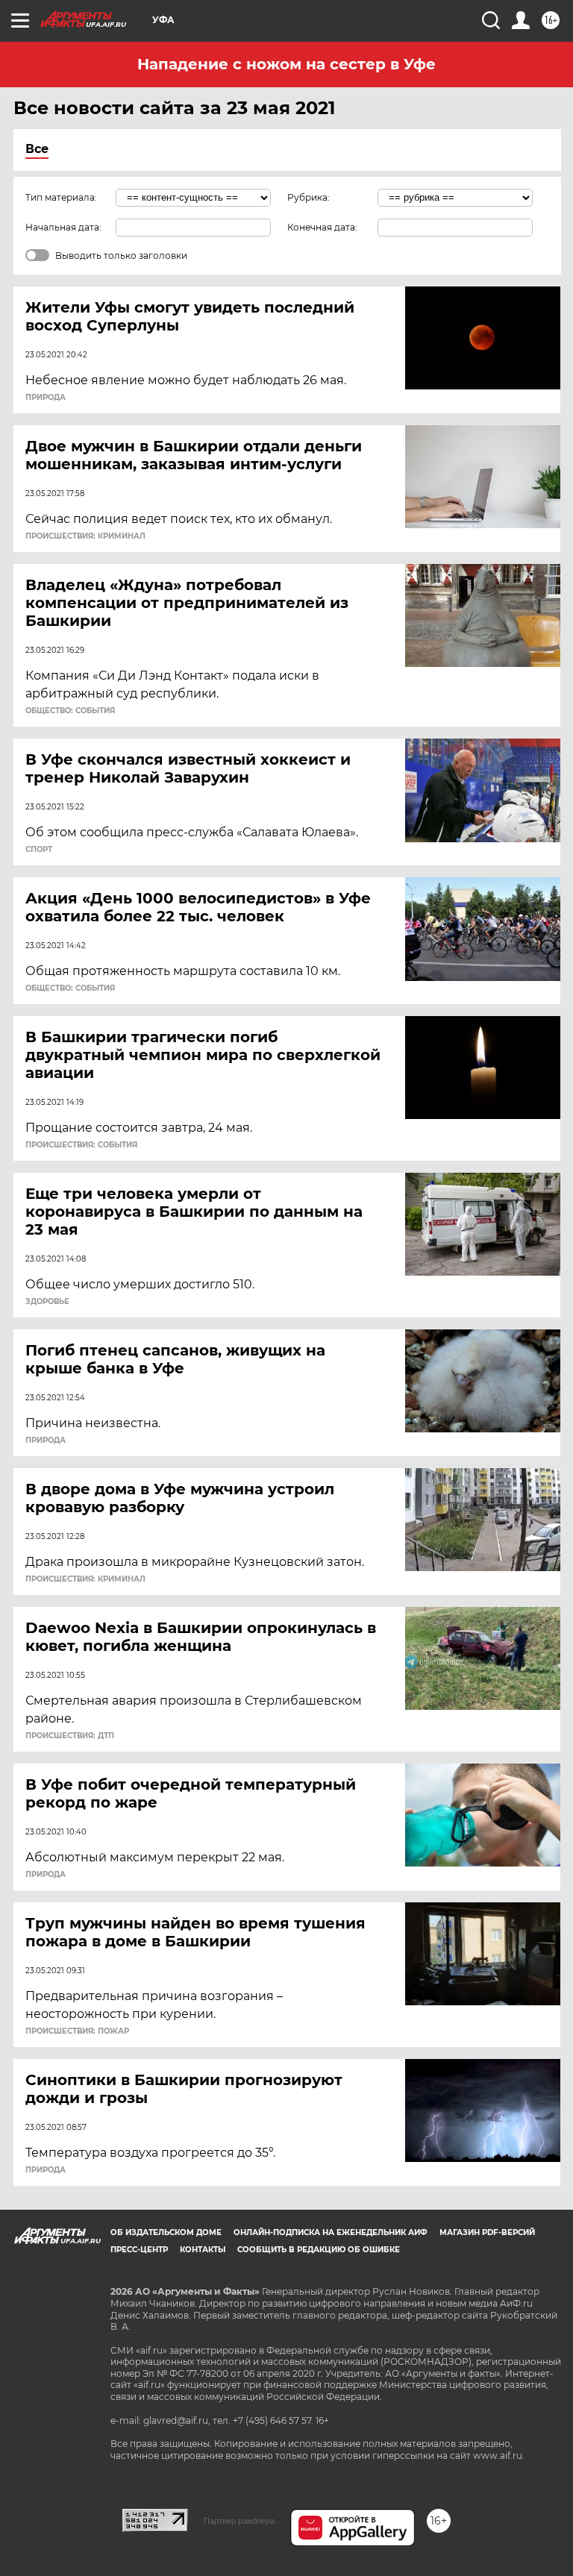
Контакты (203, 2250)
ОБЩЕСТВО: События (70, 711)
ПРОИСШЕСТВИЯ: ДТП (70, 1736)
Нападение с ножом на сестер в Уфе (286, 64)
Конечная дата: (322, 227)
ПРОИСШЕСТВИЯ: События (81, 1145)
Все (37, 149)
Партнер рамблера (239, 2521)
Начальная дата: (63, 227)
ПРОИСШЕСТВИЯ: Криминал (85, 536)
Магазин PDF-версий (487, 2232)
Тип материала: (61, 197)
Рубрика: (309, 197)
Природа (46, 398)
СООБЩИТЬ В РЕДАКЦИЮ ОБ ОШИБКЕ (319, 2250)
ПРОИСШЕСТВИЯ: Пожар (77, 2031)
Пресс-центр (139, 2250)
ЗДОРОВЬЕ (47, 1302)
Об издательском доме (166, 2232)
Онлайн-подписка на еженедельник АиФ (331, 2232)
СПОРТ (39, 850)
